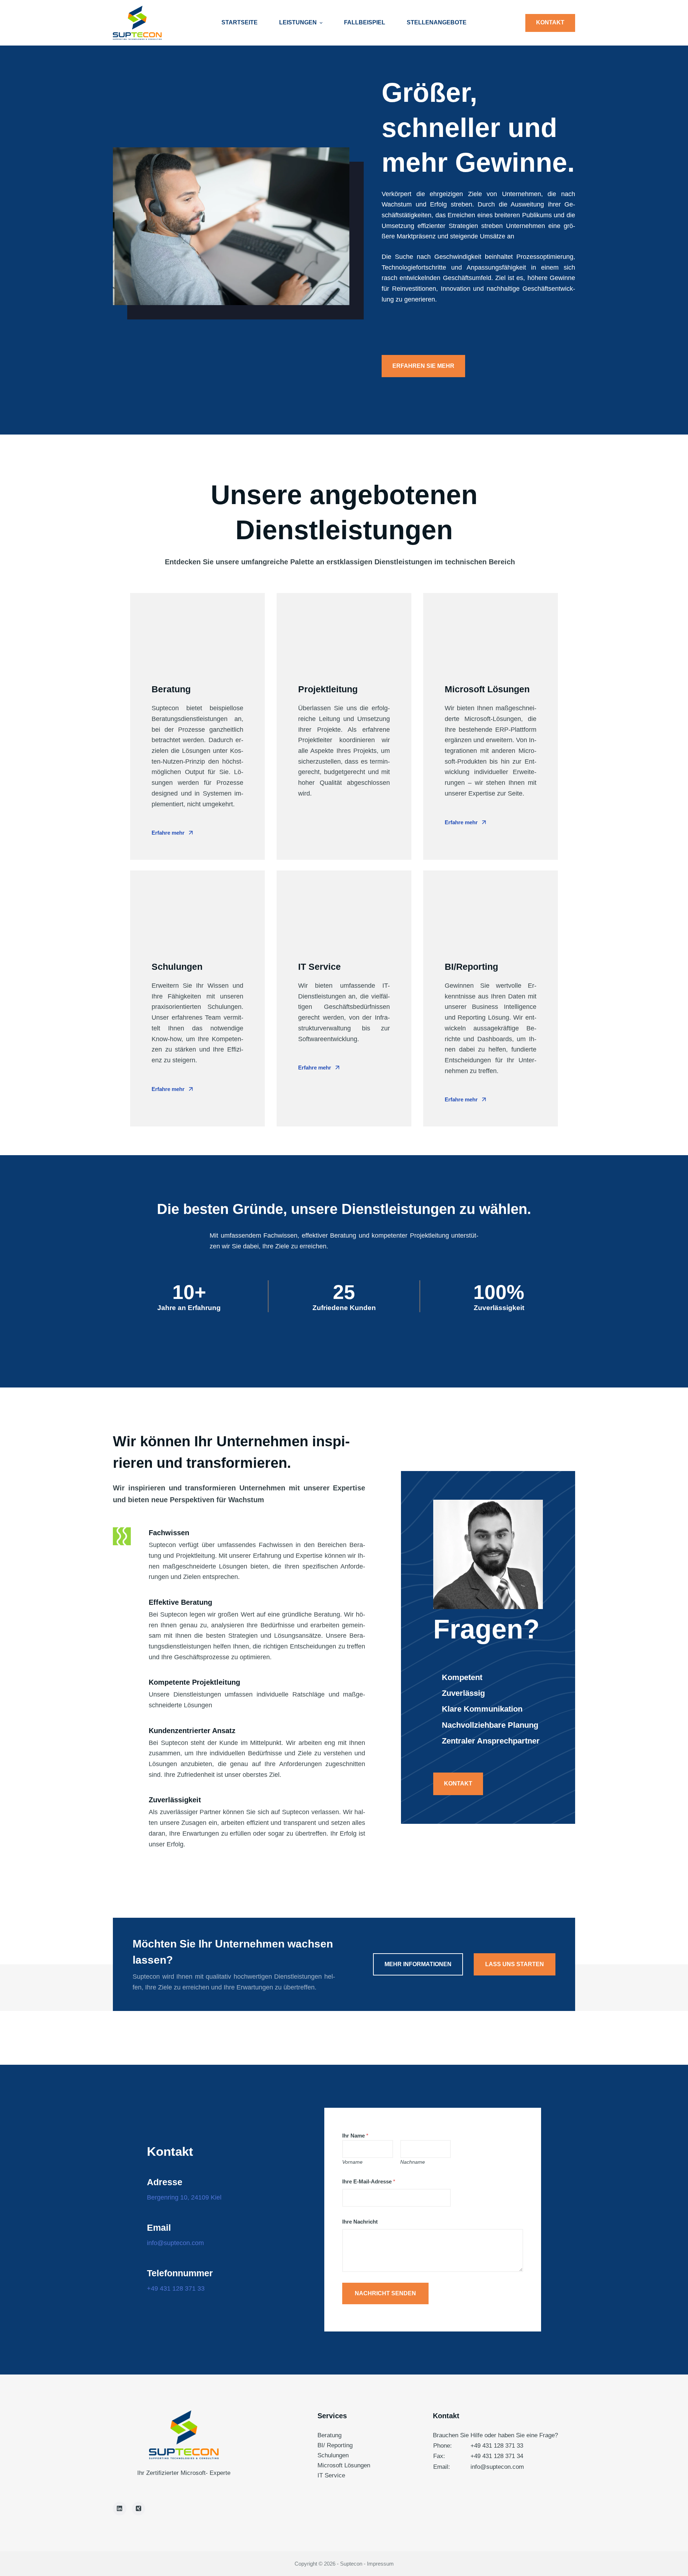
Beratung (329, 2435)
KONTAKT (550, 22)
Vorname (352, 2162)
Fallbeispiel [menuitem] (365, 22)
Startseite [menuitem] (240, 22)
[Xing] (139, 2509)
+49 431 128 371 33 (497, 2446)
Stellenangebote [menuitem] (437, 22)
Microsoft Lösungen (344, 2465)
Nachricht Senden (385, 2293)
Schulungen (333, 2455)
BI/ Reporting (335, 2445)
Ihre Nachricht (360, 2222)
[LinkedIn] (120, 2509)
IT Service (331, 2475)
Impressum (380, 2564)
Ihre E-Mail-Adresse (369, 2181)
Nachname (413, 2162)
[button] (423, 366)
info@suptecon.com (497, 2467)
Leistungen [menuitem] (298, 22)
